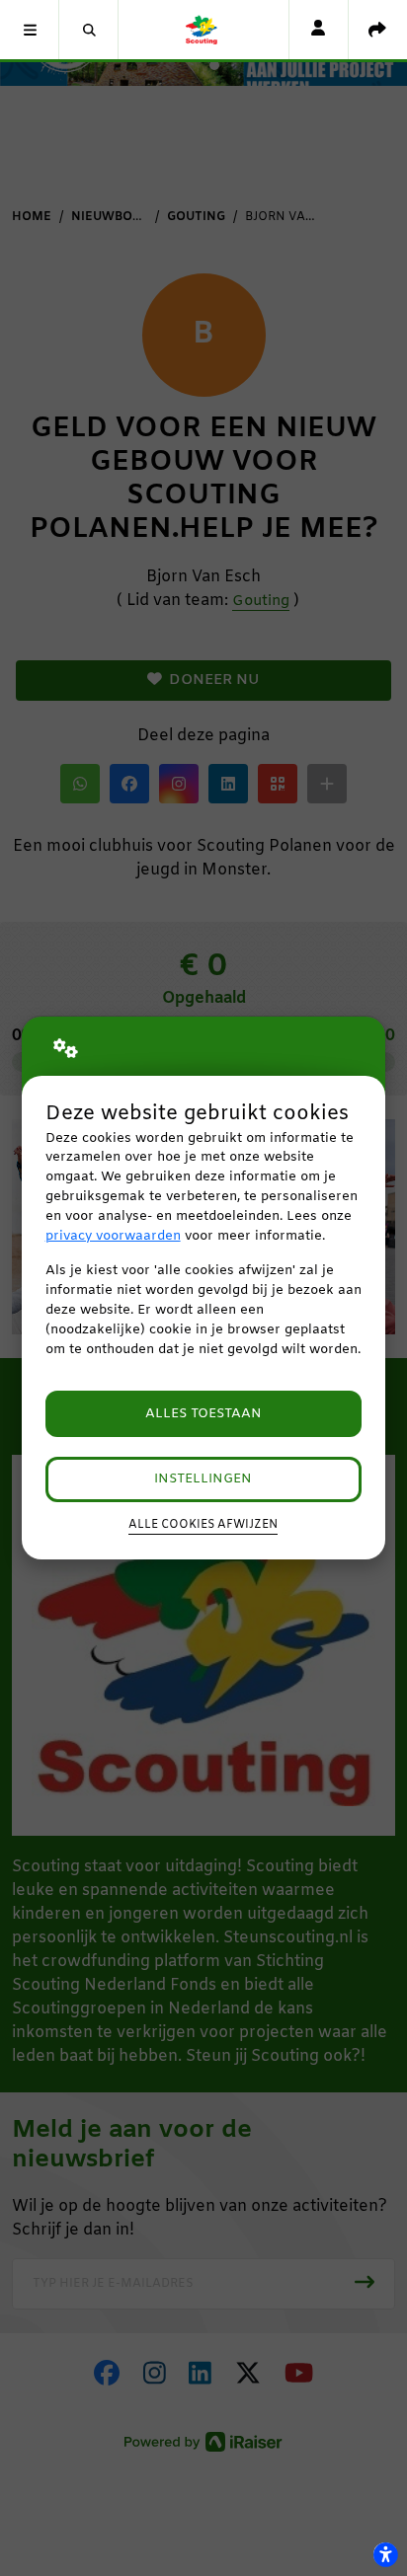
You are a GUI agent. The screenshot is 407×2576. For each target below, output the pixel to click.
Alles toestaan (203, 1414)
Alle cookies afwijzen (203, 1525)
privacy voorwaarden (113, 1236)
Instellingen (203, 1479)
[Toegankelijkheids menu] (385, 2554)
